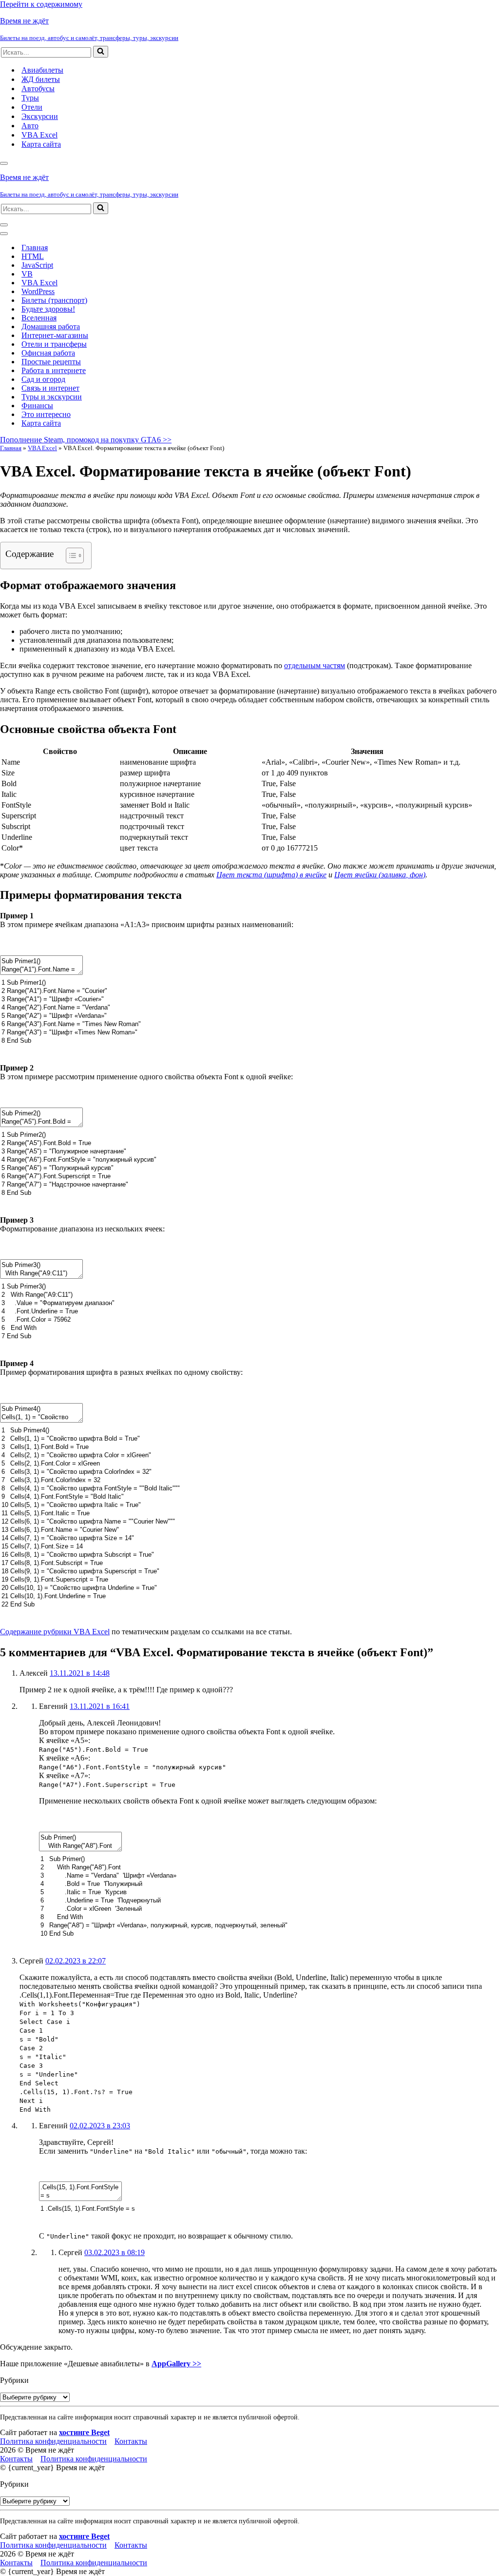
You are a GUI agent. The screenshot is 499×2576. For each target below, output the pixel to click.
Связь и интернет (50, 388)
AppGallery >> (176, 2364)
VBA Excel (39, 135)
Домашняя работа (51, 327)
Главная (35, 248)
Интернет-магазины (55, 335)
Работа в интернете (54, 370)
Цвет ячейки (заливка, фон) (380, 875)
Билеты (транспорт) (54, 300)
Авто (30, 126)
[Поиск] (101, 52)
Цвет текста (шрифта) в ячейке (271, 875)
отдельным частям (315, 665)
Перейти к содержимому (41, 4)
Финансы (37, 406)
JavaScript (37, 265)
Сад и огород (43, 379)
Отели (32, 107)
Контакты (131, 2441)
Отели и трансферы (54, 344)
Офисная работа (48, 353)
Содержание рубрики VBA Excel (55, 1632)
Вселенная (39, 318)
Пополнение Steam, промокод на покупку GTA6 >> (86, 440)
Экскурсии (40, 116)
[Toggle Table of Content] (70, 555)
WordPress (38, 291)
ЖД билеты (41, 79)
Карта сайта (41, 144)
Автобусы (38, 89)
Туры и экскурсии (52, 397)
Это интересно (46, 414)
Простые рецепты (51, 362)
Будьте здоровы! (48, 309)
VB (27, 274)
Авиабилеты (42, 70)
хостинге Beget (84, 2432)
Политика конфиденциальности (53, 2441)
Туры (30, 98)
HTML (33, 256)
